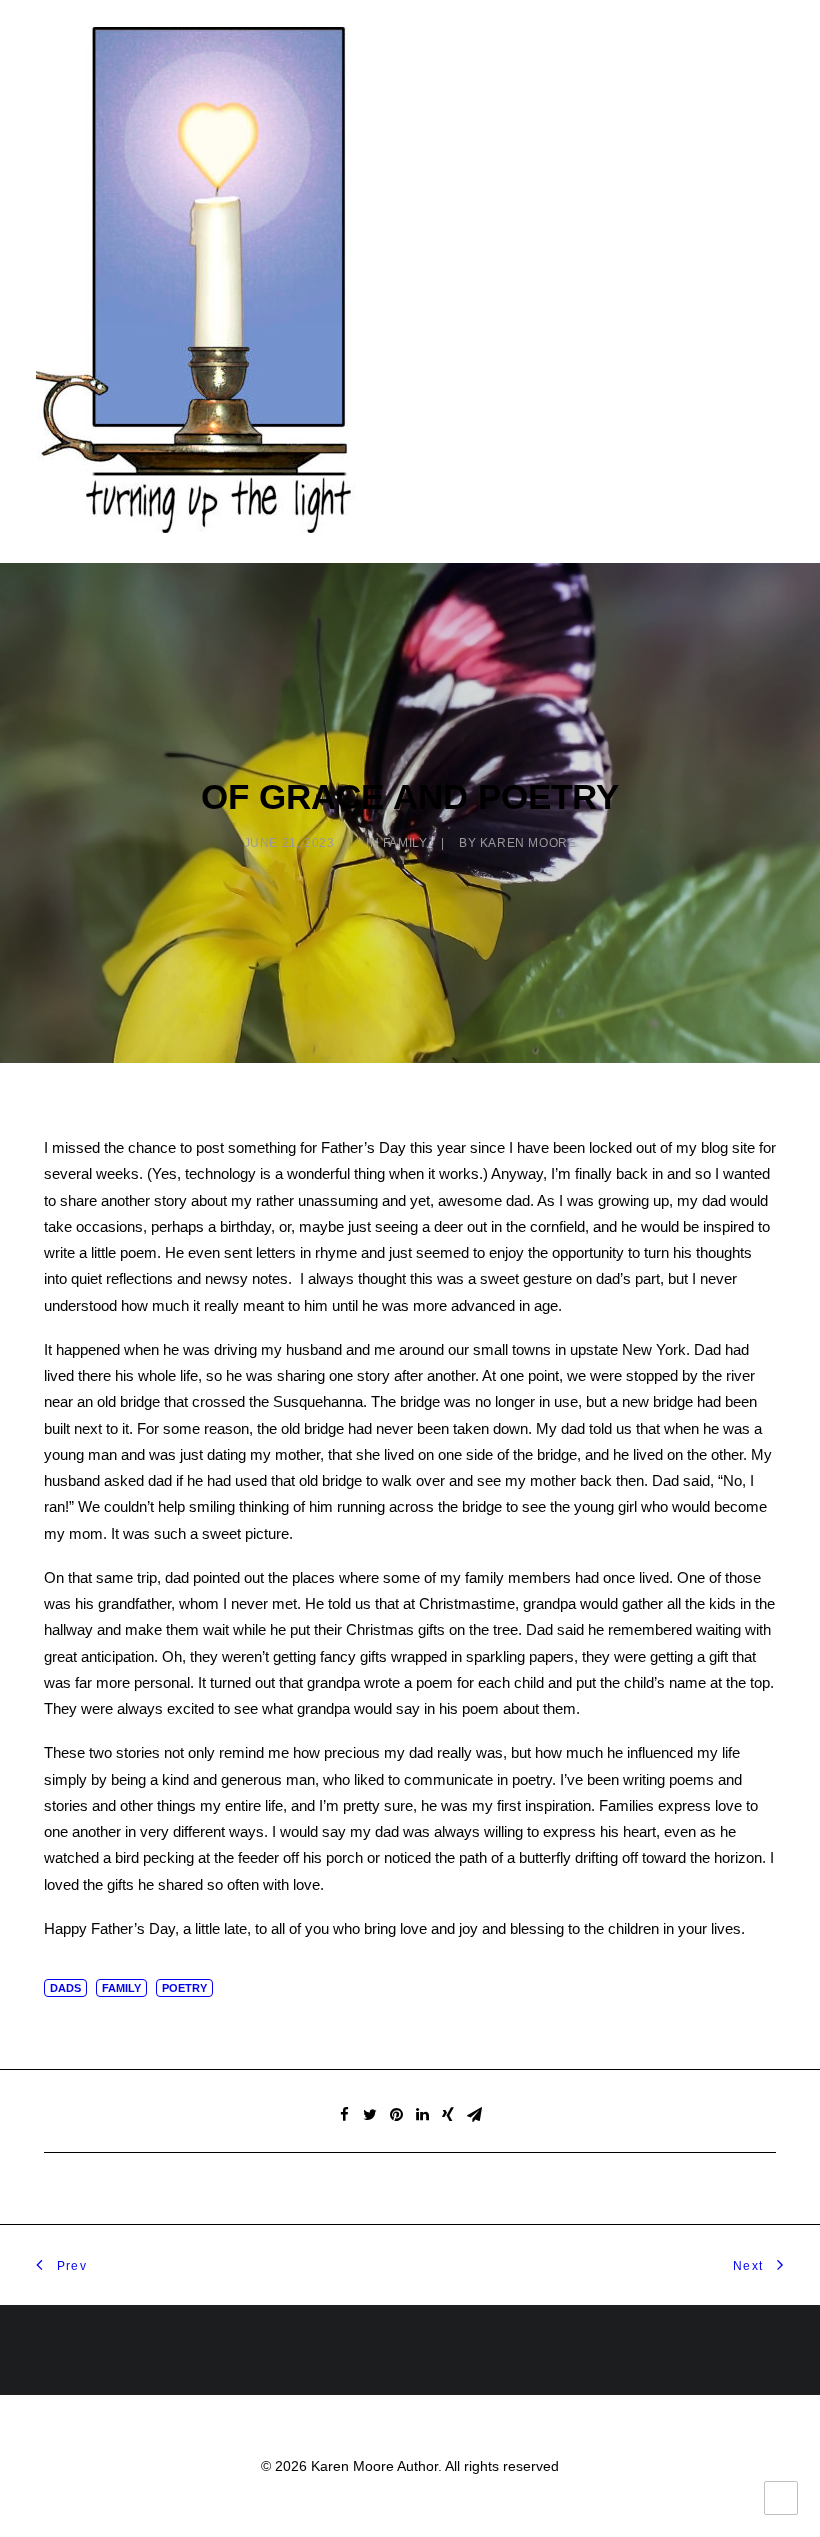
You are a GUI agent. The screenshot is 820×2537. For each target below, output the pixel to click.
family (121, 1988)
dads (65, 1988)
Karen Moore (528, 843)
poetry (184, 1988)
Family (405, 843)
